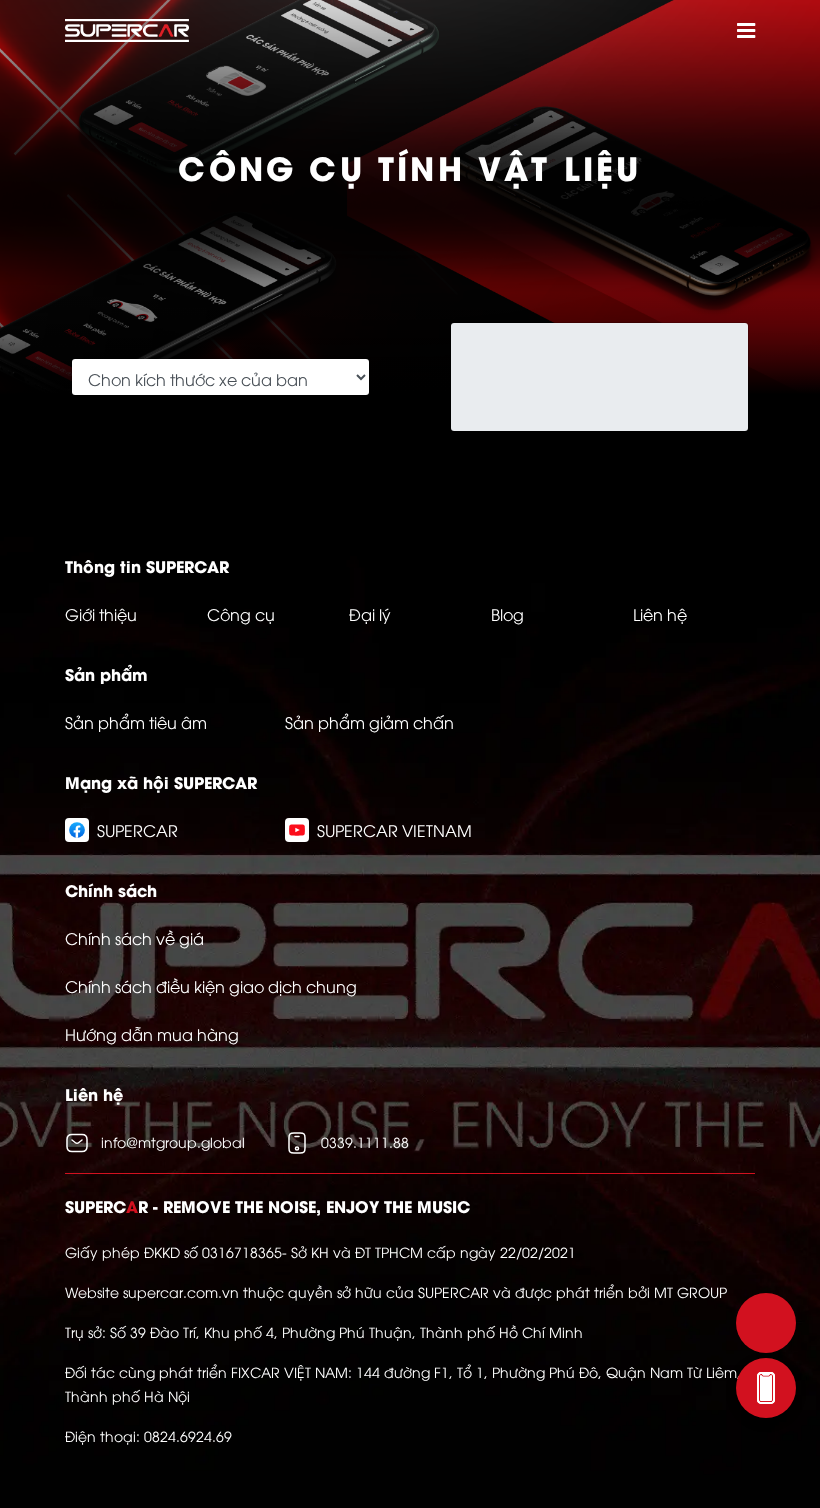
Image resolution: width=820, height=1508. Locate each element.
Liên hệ (660, 614)
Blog (507, 614)
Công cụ (241, 614)
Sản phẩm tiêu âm (136, 722)
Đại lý (370, 614)
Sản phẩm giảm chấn (369, 722)
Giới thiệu (101, 614)
